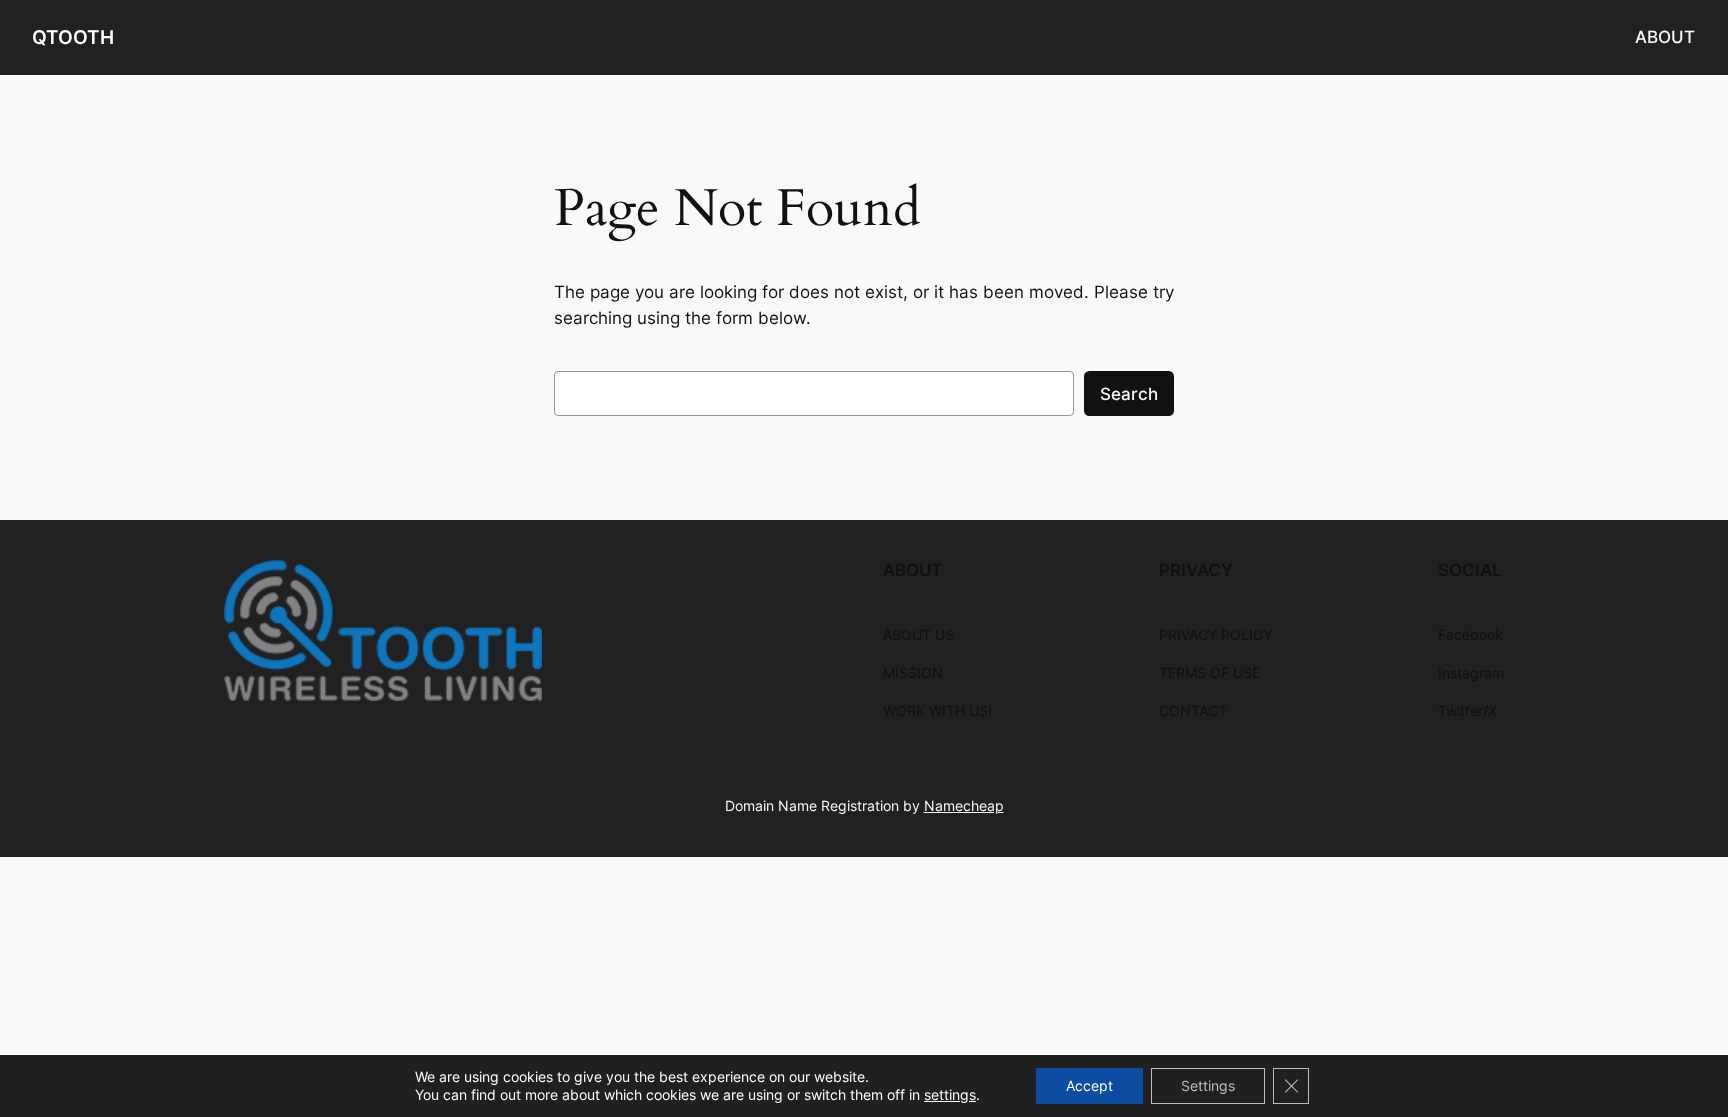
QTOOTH (73, 37)
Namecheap (964, 805)
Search (1129, 394)
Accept (1089, 1085)
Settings (1208, 1085)
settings (950, 1094)
